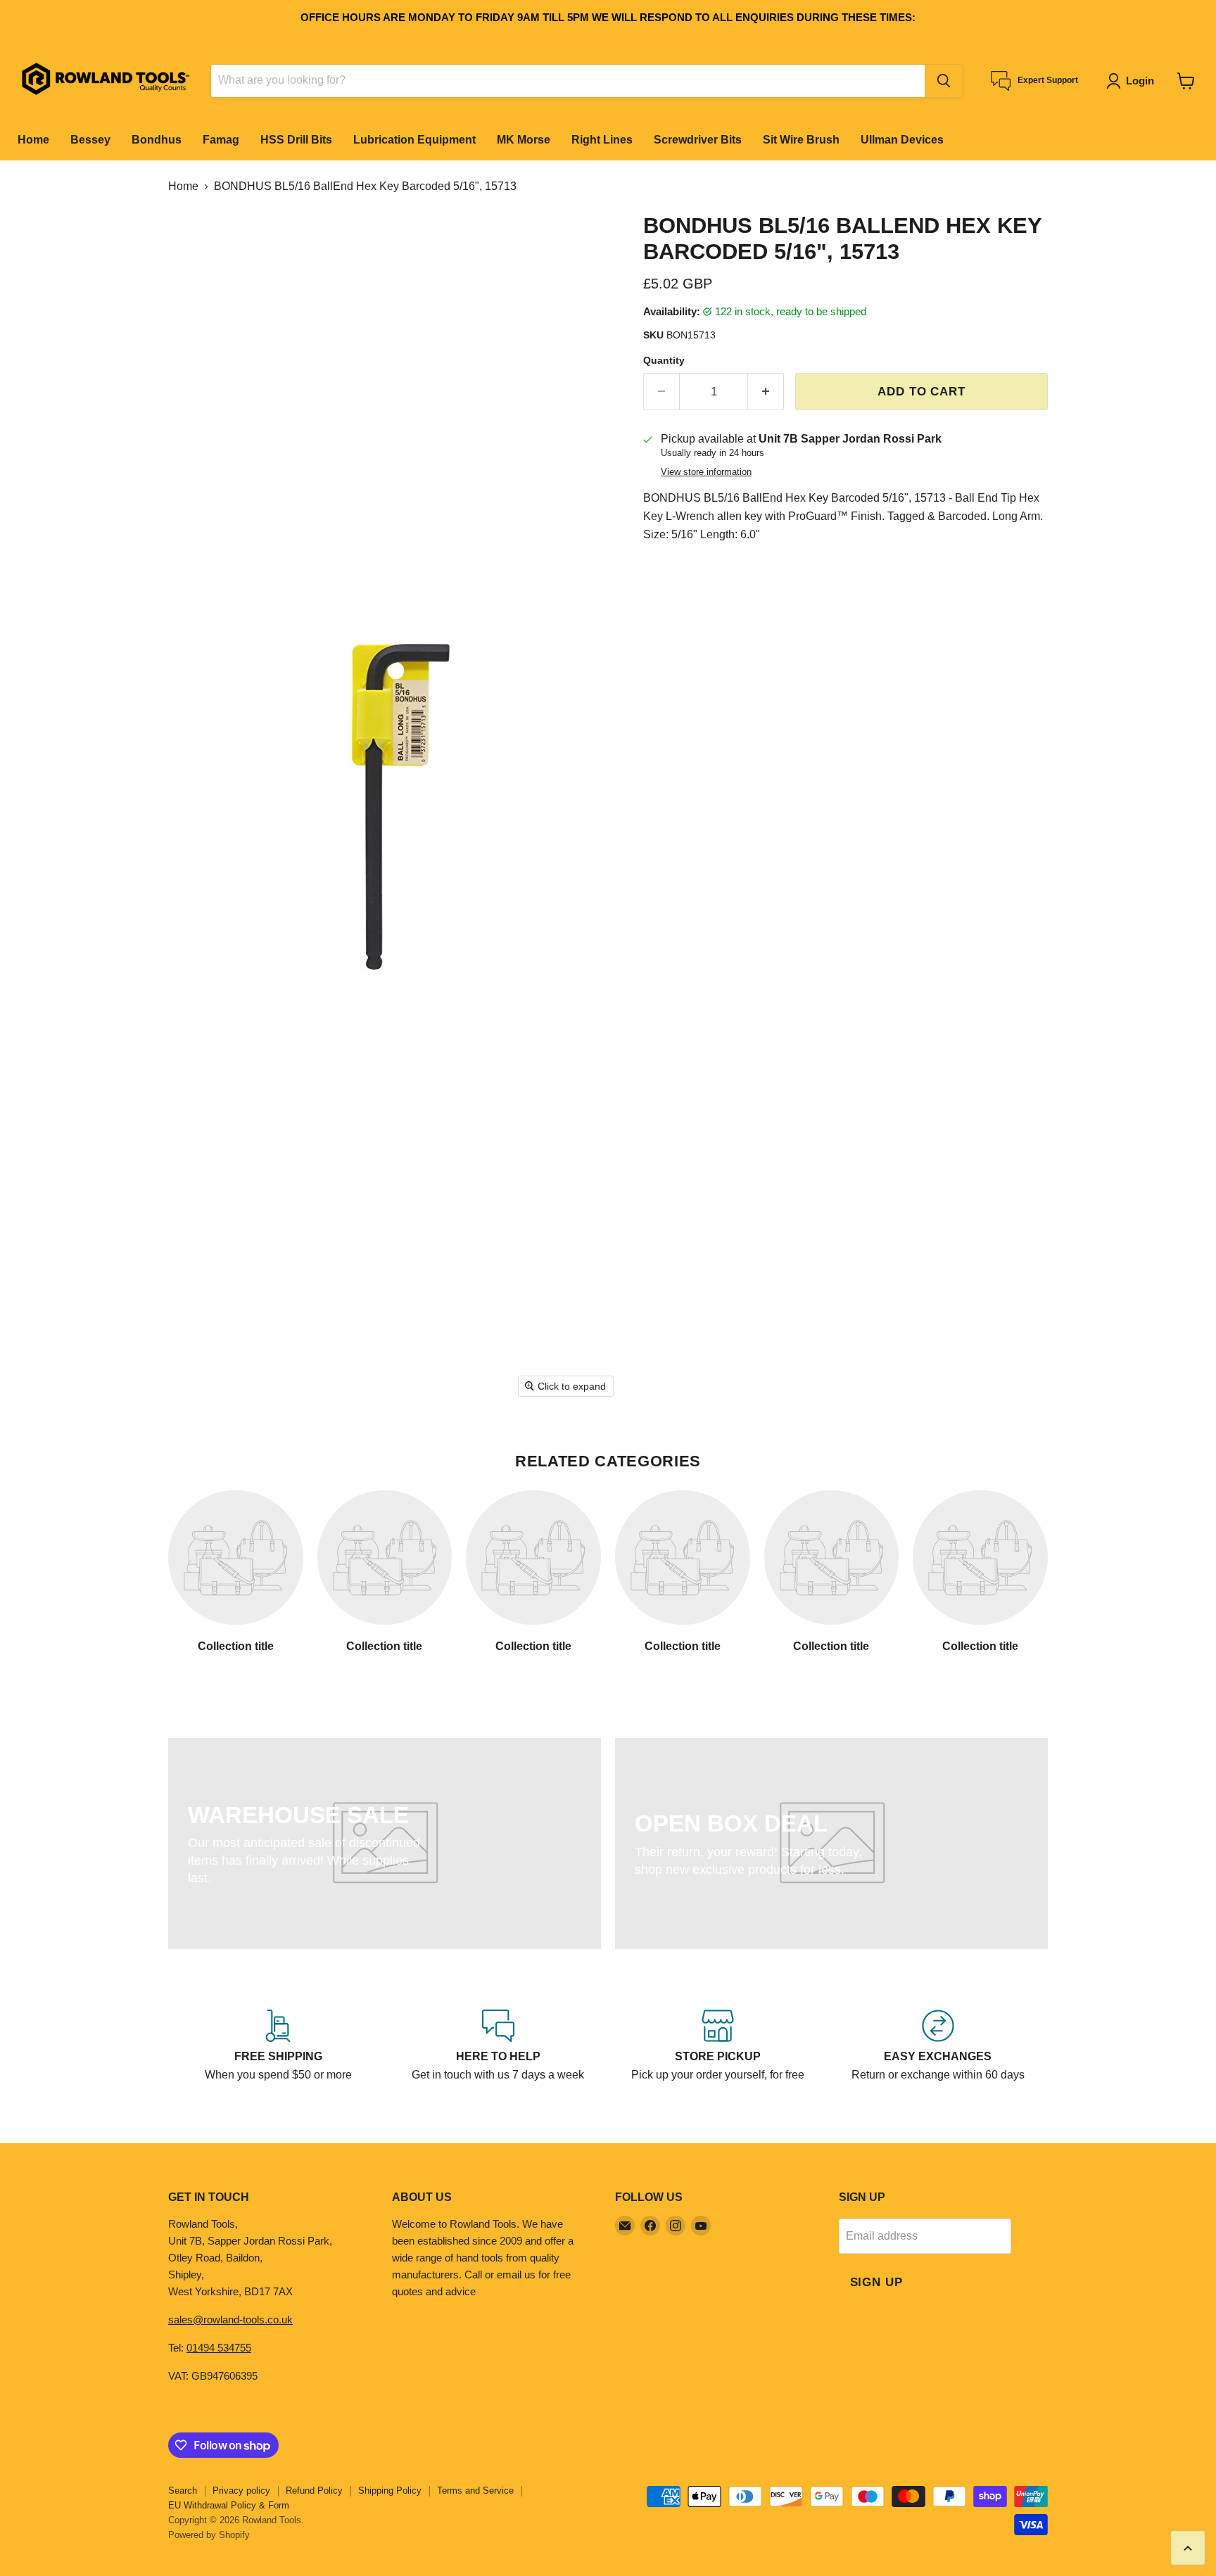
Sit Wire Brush (801, 140)
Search (183, 2491)
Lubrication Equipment (414, 140)
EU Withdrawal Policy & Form (229, 2505)
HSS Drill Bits (296, 140)
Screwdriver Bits (698, 140)
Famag (221, 140)
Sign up (876, 2282)
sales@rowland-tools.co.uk (230, 2320)
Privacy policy (241, 2491)
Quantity (664, 360)
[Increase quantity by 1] (766, 392)
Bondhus (157, 140)
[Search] (944, 81)
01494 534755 (219, 2348)
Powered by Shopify (209, 2535)
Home (33, 140)
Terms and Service (475, 2491)
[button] (1133, 81)
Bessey (90, 140)
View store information (706, 472)
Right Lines (602, 140)
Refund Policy (314, 2491)
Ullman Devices (902, 140)
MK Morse (524, 140)
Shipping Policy (390, 2491)
